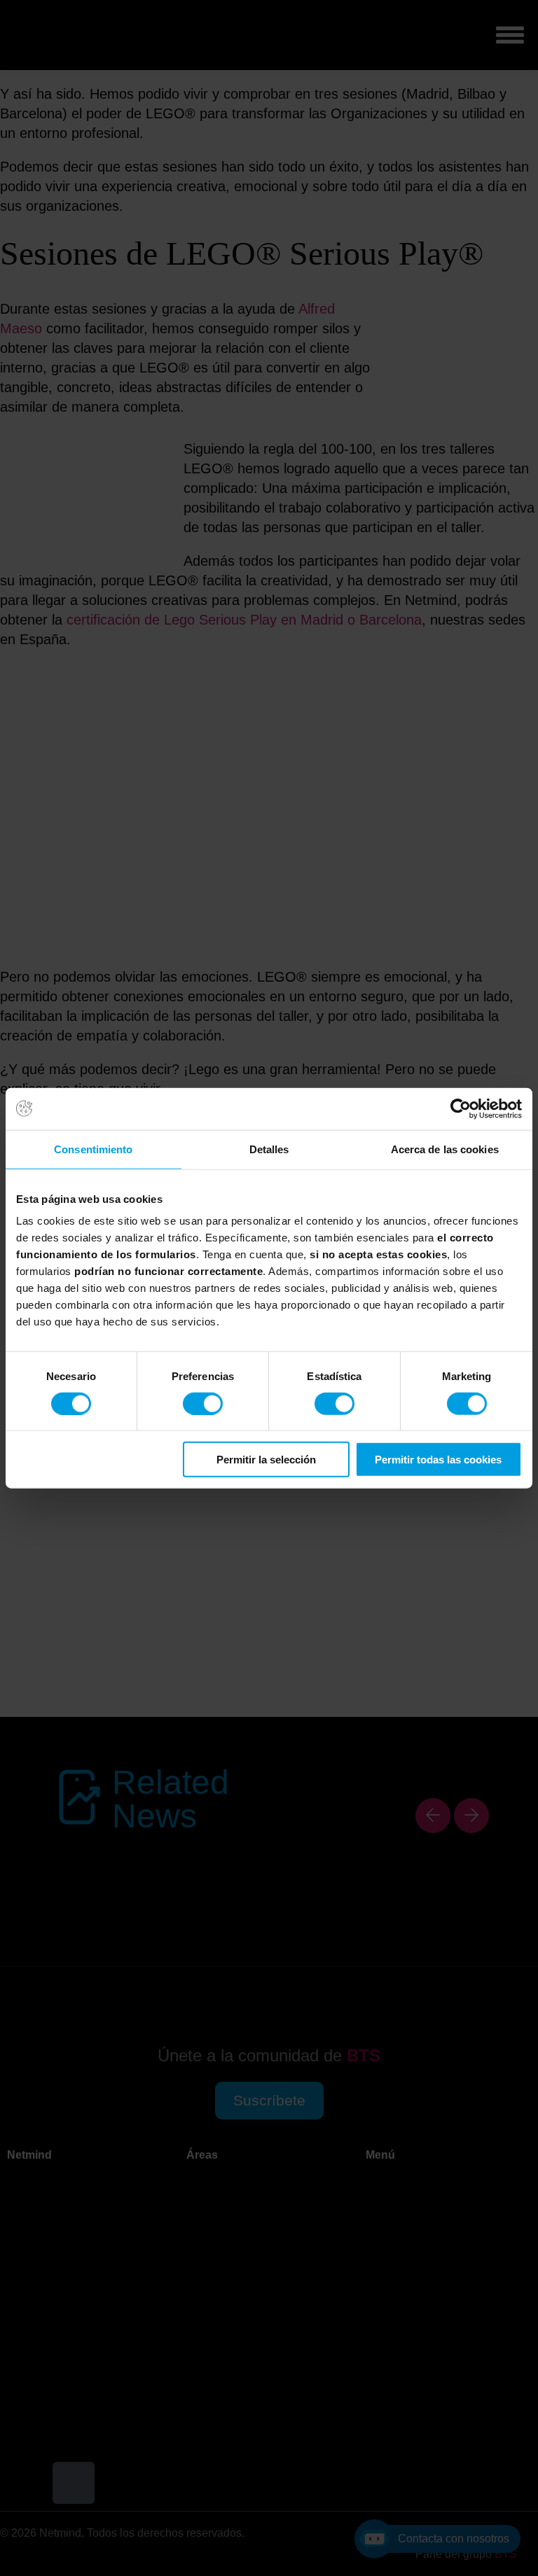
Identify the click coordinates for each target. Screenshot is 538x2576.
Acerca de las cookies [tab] (445, 1149)
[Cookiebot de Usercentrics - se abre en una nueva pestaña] (461, 1108)
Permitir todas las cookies (438, 1460)
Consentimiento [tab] (93, 1149)
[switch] (203, 1403)
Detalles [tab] (269, 1149)
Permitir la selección (266, 1460)
